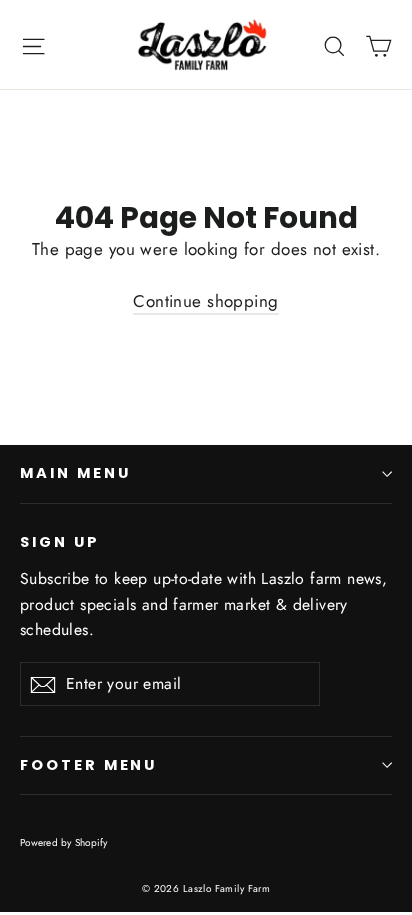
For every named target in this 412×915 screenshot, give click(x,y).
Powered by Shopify (64, 842)
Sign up (60, 542)
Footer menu (88, 765)
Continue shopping (205, 301)
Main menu (75, 473)
